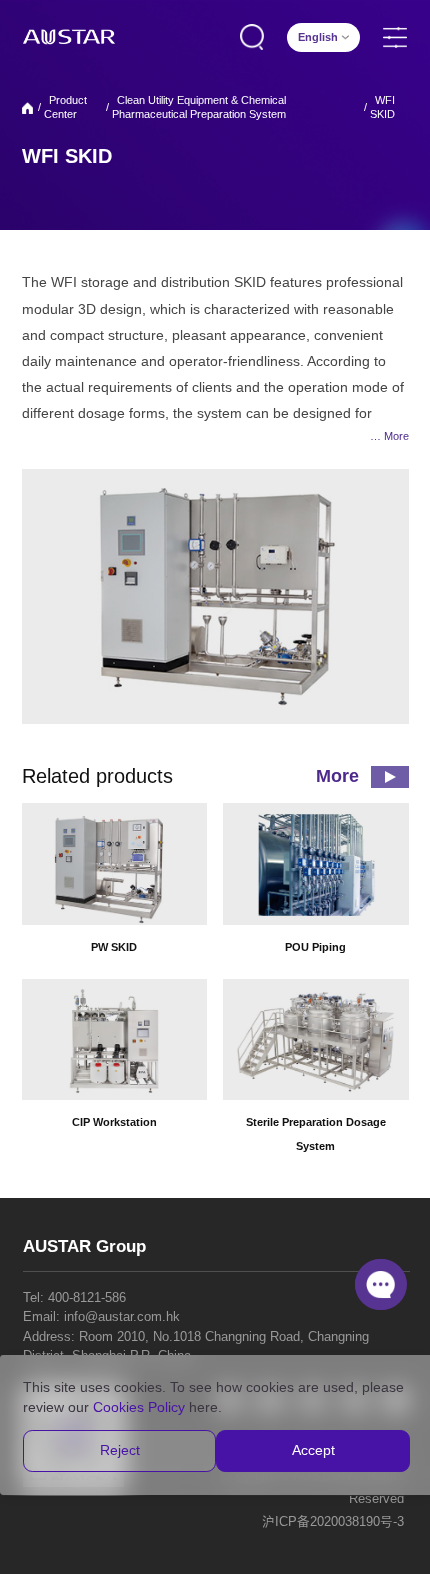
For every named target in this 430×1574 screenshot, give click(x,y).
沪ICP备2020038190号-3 (333, 1522)
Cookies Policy (139, 1407)
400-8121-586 (87, 1298)
